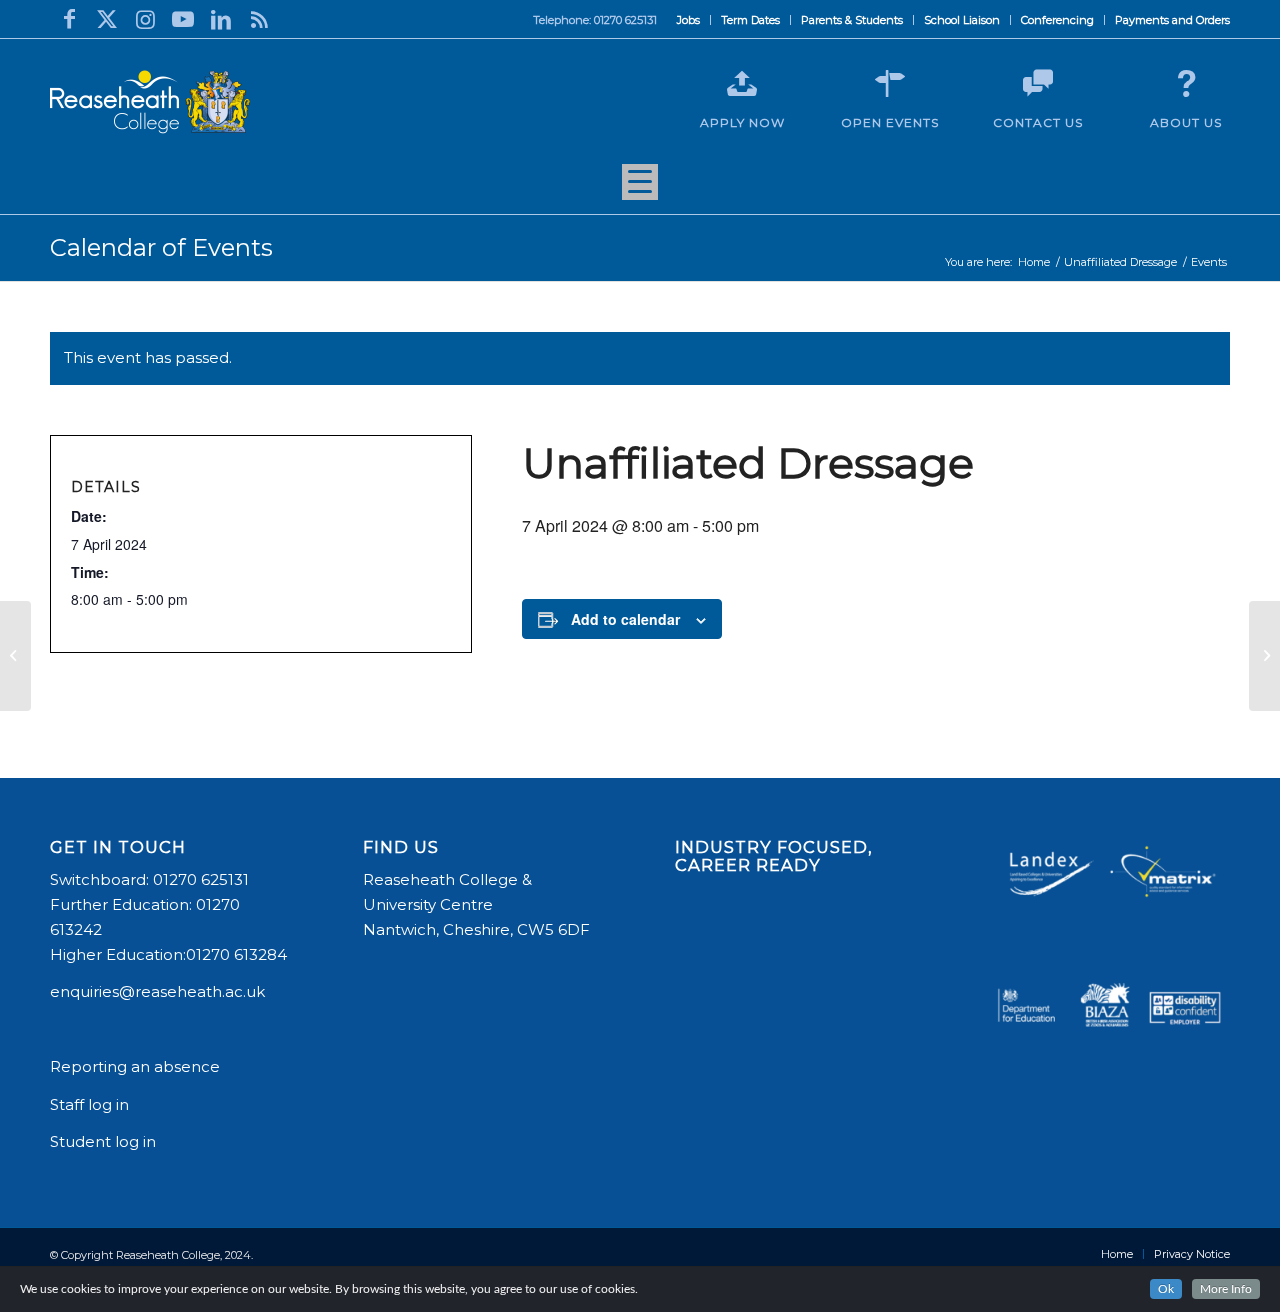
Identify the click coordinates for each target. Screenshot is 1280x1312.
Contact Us (1038, 122)
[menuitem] (689, 20)
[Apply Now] (742, 84)
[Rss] (259, 19)
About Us (1186, 122)
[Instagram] (145, 19)
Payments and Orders (1172, 20)
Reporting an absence (137, 1066)
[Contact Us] (1038, 84)
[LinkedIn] (221, 19)
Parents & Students (852, 20)
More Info (1226, 1289)
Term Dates (750, 20)
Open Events (890, 122)
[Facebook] (69, 19)
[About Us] (1186, 84)
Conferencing (1057, 20)
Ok (1166, 1289)
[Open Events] (890, 84)
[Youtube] (183, 19)
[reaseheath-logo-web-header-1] (150, 102)
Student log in (105, 1141)
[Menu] (640, 189)
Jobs (688, 20)
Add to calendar (625, 619)
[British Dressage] (15, 656)
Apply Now (742, 122)
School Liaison (962, 20)
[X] (107, 19)
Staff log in (89, 1104)
